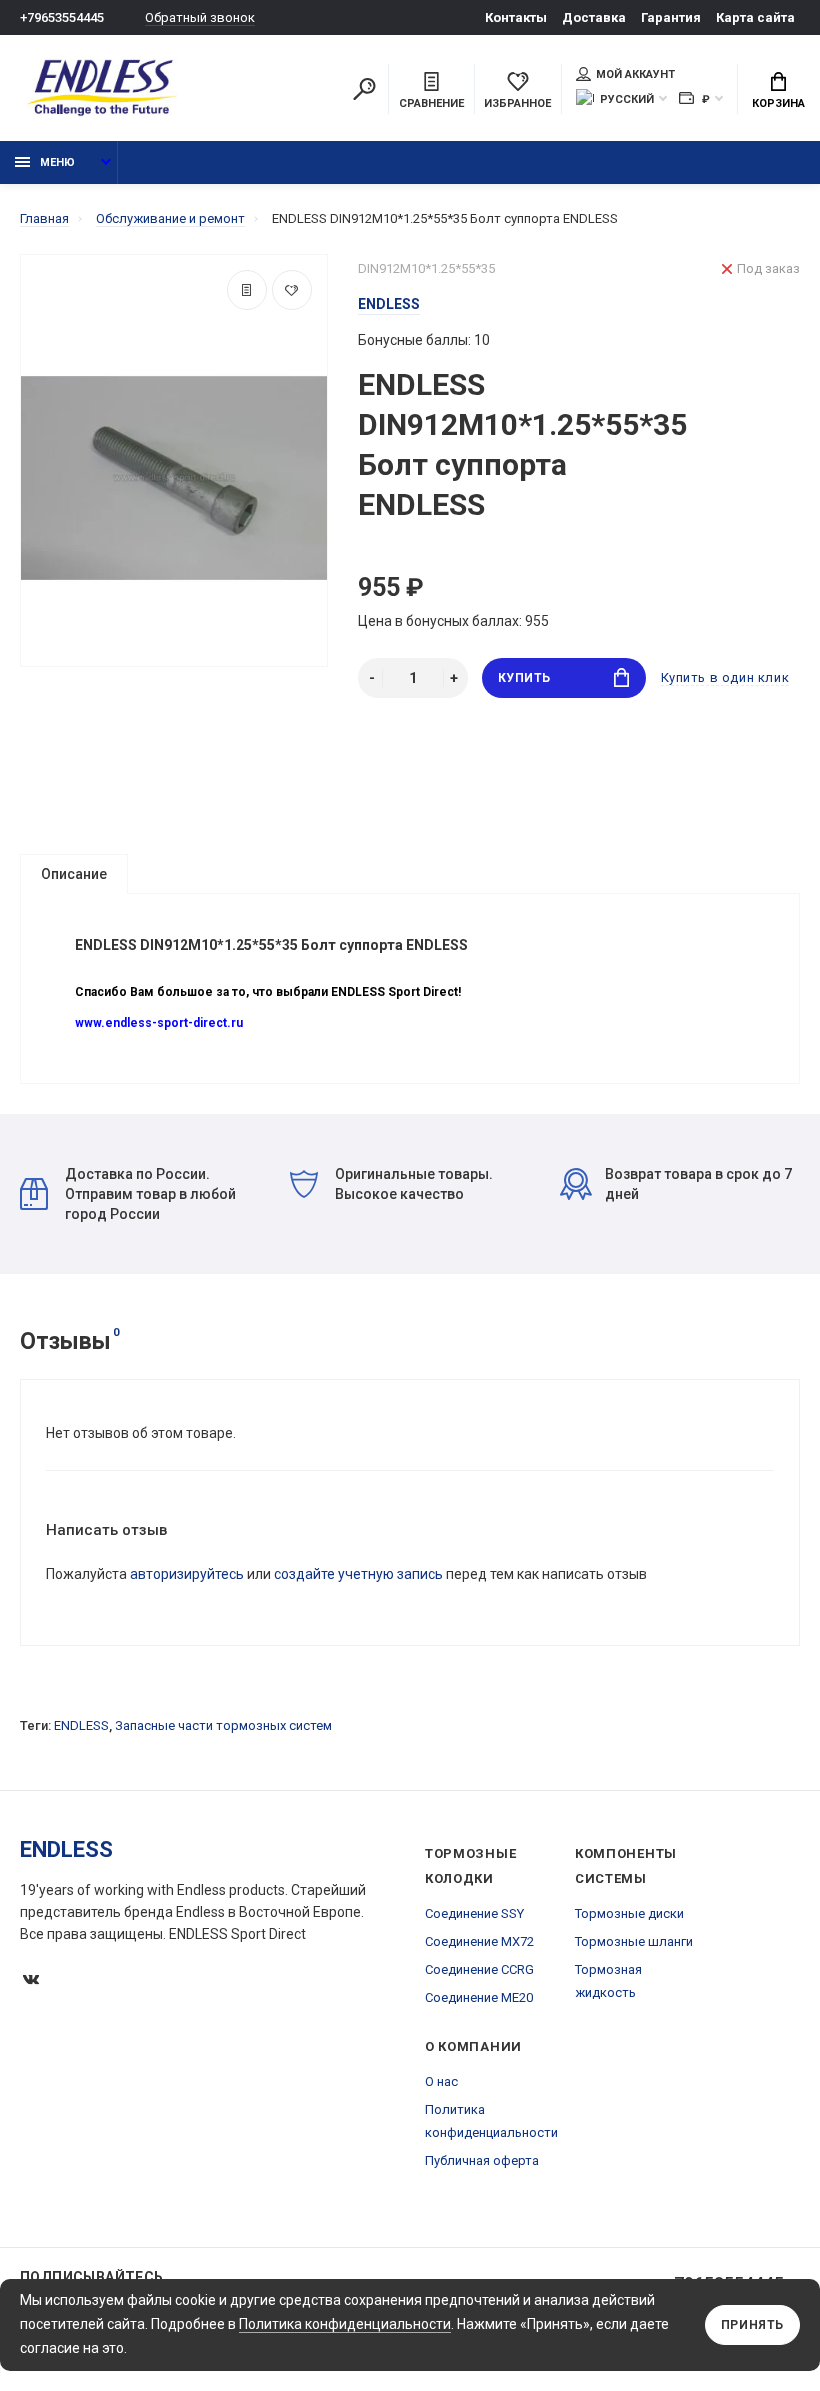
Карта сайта (755, 17)
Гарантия (671, 17)
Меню (57, 162)
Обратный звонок (200, 17)
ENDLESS (81, 1725)
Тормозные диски (629, 1913)
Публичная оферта (482, 2160)
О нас (441, 2081)
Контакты (516, 17)
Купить (525, 678)
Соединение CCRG (479, 1969)
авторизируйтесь (187, 1574)
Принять (752, 2325)
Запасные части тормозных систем (223, 1725)
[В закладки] (292, 290)
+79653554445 (62, 17)
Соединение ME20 (479, 1997)
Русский (627, 99)
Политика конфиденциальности (345, 2324)
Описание (74, 874)
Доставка (594, 17)
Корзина (778, 103)
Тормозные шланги (634, 1941)
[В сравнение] (247, 290)
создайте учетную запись (358, 1574)
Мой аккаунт (635, 74)
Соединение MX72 (479, 1941)
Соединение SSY (474, 1913)
